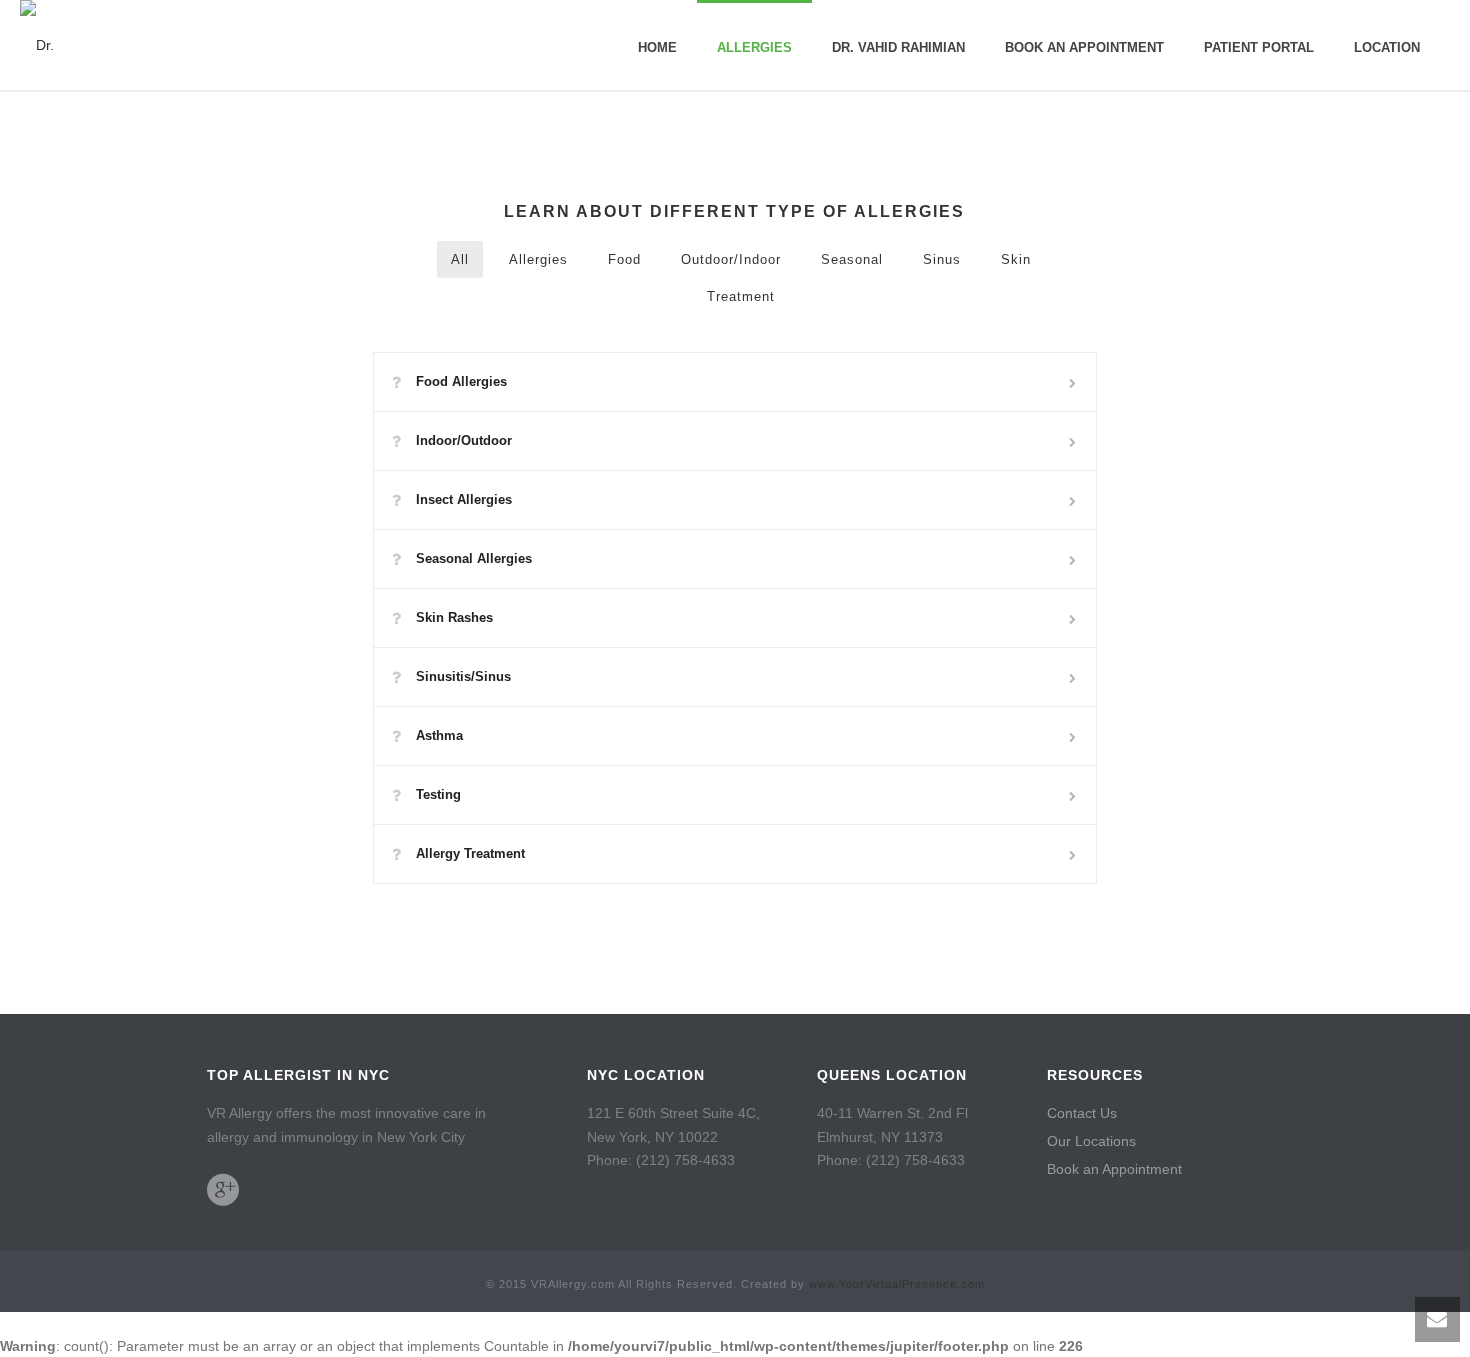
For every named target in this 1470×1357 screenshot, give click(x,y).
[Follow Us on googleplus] (223, 1190)
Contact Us (1082, 1113)
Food (624, 259)
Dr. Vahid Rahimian (898, 47)
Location (1387, 47)
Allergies (754, 47)
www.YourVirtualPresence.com (897, 1284)
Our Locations (1091, 1141)
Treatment (741, 296)
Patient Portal (1259, 47)
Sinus (942, 259)
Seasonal (852, 259)
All (460, 259)
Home (657, 47)
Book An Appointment (1084, 47)
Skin (1016, 259)
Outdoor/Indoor (731, 259)
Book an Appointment (1114, 1169)
